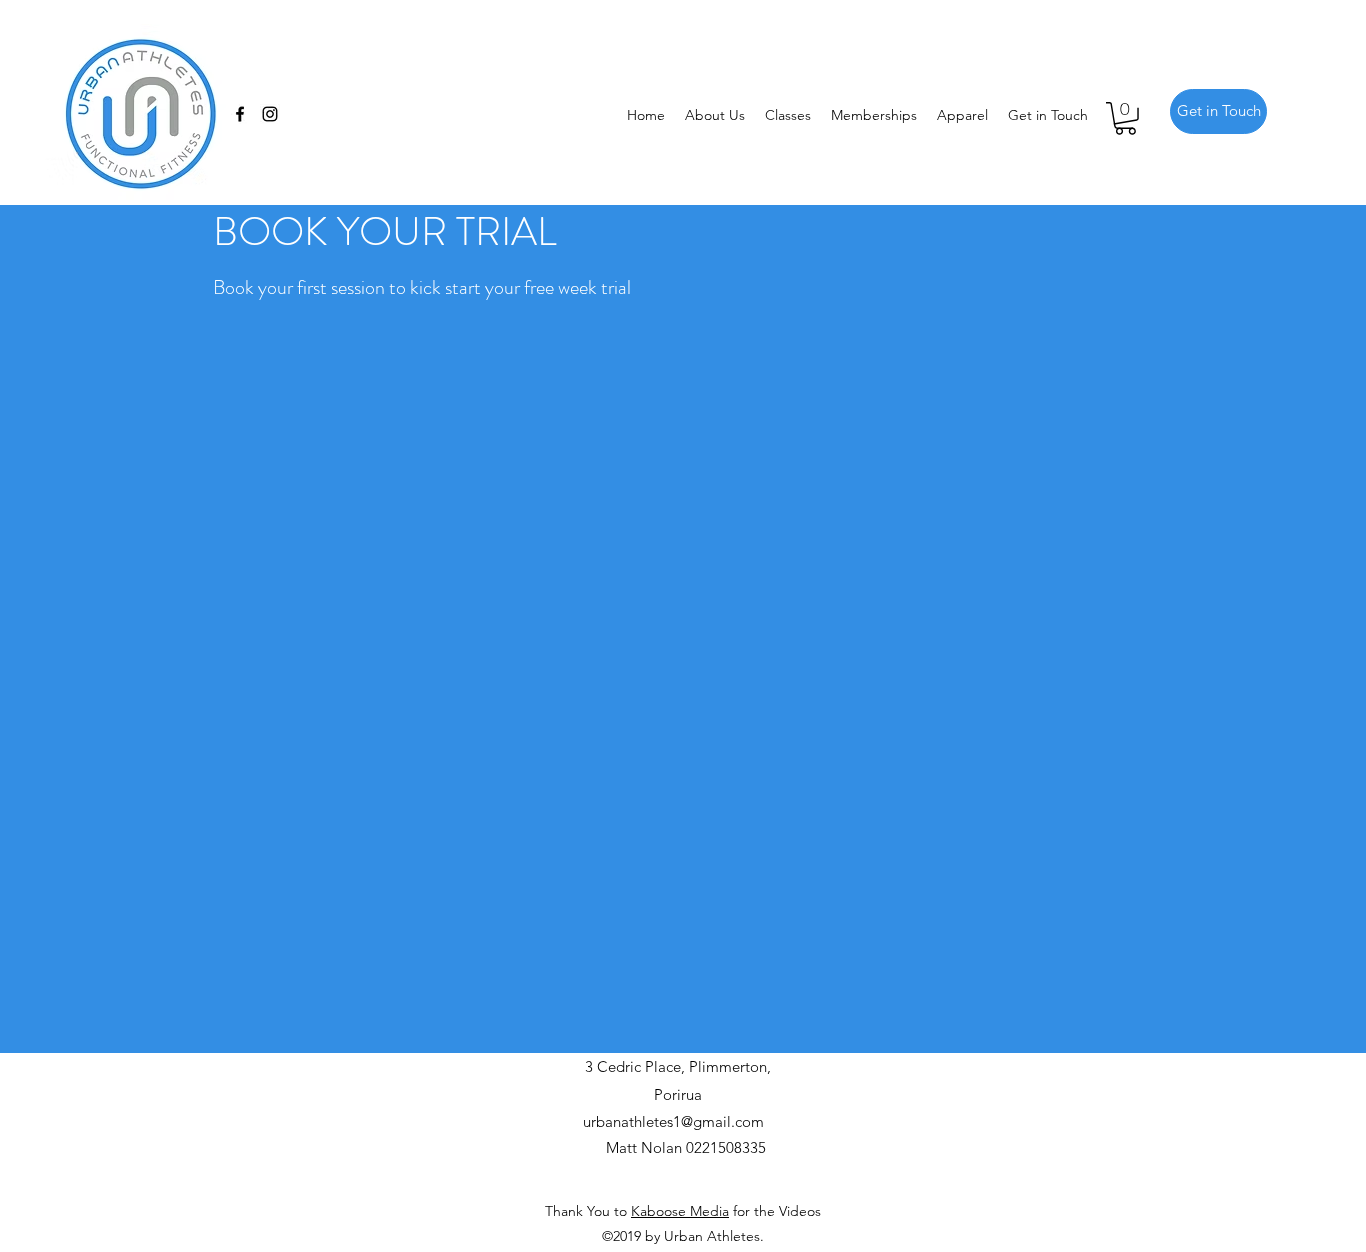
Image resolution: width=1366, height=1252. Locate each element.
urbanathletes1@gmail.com (673, 1121)
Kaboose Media (680, 1211)
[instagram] (270, 114)
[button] (1125, 118)
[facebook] (240, 114)
